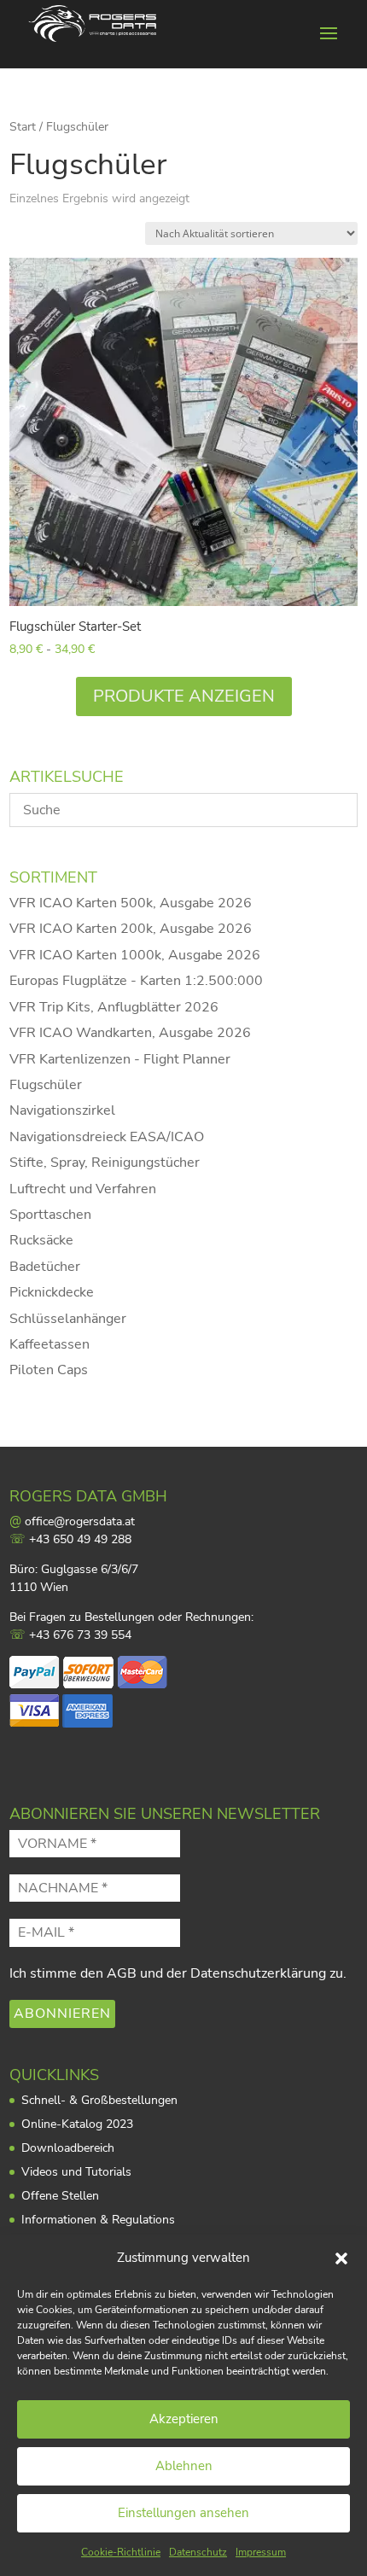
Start (23, 127)
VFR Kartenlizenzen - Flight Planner (120, 1059)
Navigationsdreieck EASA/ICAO (107, 1137)
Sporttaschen (50, 1215)
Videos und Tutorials (76, 2172)
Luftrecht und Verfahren (83, 1189)
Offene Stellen (60, 2196)
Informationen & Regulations (98, 2220)
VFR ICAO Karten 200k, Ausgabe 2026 (131, 929)
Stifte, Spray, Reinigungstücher (105, 1163)
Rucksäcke (41, 1240)
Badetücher (45, 1267)
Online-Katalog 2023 (77, 2124)
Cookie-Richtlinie (121, 2552)
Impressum (261, 2552)
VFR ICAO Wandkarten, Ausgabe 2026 (130, 1033)
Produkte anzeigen (184, 696)
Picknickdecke (52, 1292)
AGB (122, 1973)
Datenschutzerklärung (258, 1973)
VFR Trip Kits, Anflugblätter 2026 (114, 1007)
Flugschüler (46, 1085)
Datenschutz (198, 2552)
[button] (341, 2258)
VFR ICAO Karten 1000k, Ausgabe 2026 (135, 955)
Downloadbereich (68, 2148)
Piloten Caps (49, 1370)
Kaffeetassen (50, 1344)
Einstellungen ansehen (183, 2513)
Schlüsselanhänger (68, 1319)
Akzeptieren (184, 2419)
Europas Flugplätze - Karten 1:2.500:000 (136, 981)
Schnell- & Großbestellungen (99, 2100)
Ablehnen (184, 2466)
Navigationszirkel (62, 1110)
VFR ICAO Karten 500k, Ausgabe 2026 (131, 903)
